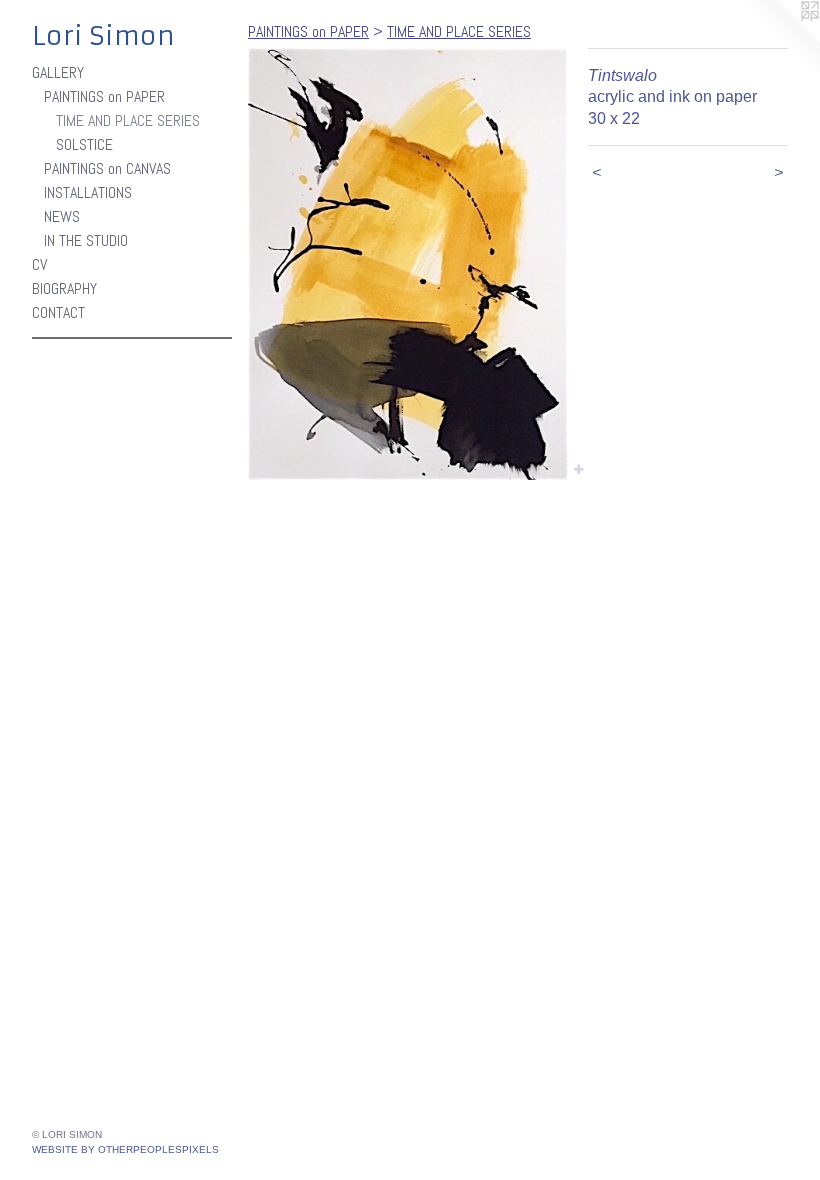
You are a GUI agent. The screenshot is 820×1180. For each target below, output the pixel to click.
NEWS (62, 216)
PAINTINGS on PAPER (104, 96)
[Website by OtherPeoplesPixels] (780, 40)
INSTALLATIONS (88, 192)
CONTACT (58, 312)
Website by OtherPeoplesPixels (125, 1149)
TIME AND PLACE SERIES (128, 120)
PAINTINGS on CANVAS (107, 168)
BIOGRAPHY (64, 288)
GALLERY (58, 72)
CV (39, 264)
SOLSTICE (84, 144)
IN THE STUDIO (86, 240)
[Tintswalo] (408, 264)
